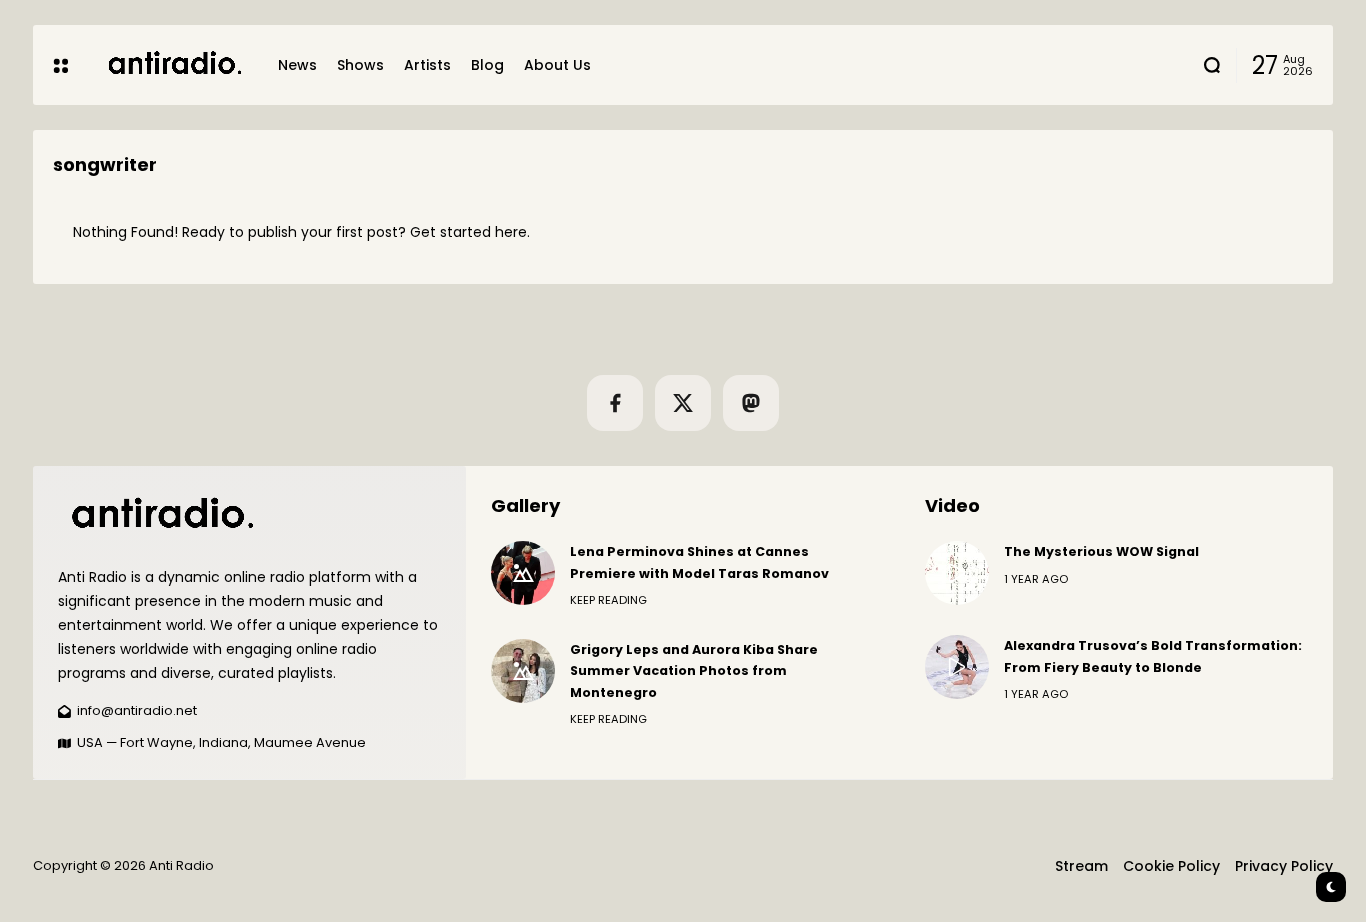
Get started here (468, 232)
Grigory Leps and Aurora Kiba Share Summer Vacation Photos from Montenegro (694, 671)
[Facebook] (615, 403)
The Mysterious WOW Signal (1101, 551)
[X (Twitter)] (683, 403)
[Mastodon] (751, 403)
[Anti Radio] (173, 64)
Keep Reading (608, 600)
